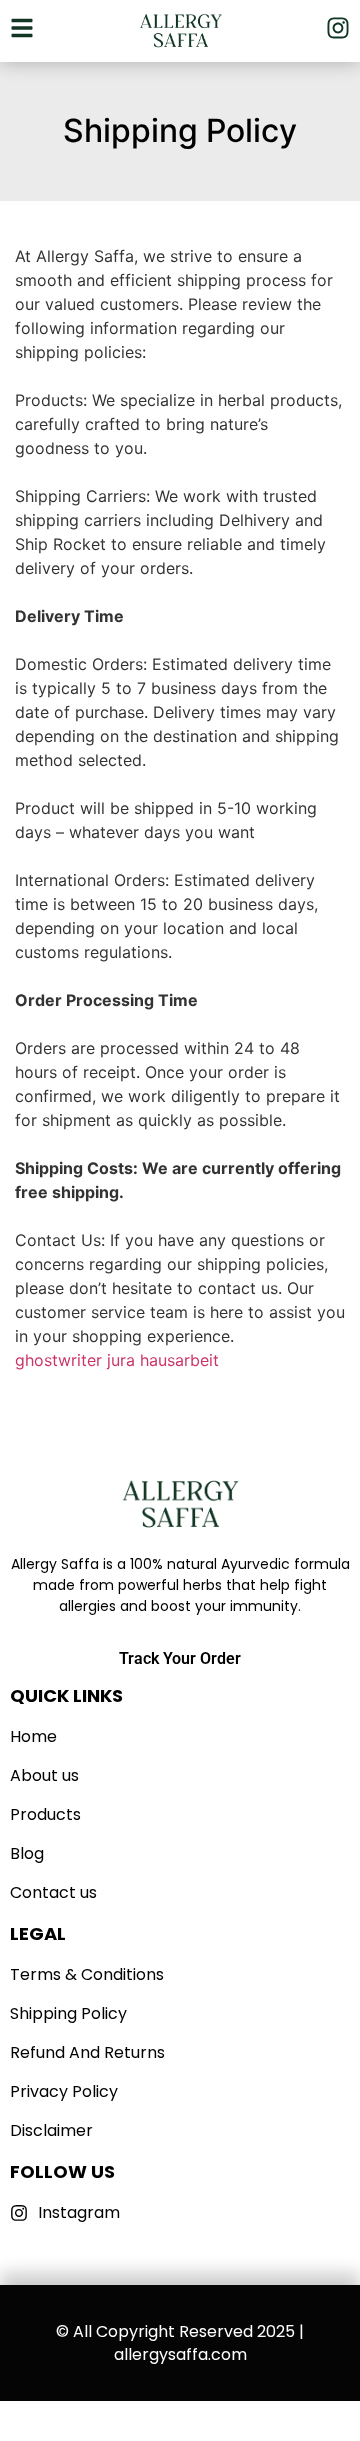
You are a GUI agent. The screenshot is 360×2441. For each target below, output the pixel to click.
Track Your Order (180, 1658)
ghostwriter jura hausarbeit (117, 1360)
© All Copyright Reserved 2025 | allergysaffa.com (180, 2343)
